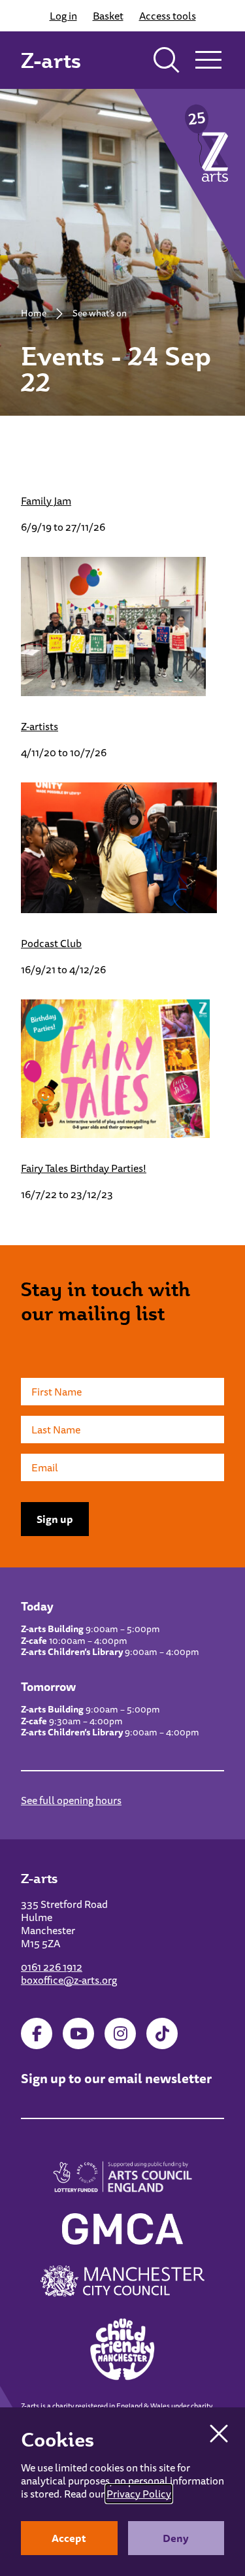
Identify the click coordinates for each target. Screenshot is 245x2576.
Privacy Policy (139, 2494)
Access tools (168, 16)
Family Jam (46, 501)
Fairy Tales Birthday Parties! (84, 1168)
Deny (176, 2538)
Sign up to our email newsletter (116, 2078)
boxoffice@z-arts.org (69, 1980)
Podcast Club (51, 943)
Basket (108, 16)
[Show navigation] (208, 60)
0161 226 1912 (52, 1967)
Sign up (55, 1519)
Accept (69, 2538)
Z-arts (51, 60)
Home (34, 313)
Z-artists (40, 726)
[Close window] (219, 2434)
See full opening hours (71, 1800)
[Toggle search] (167, 60)
